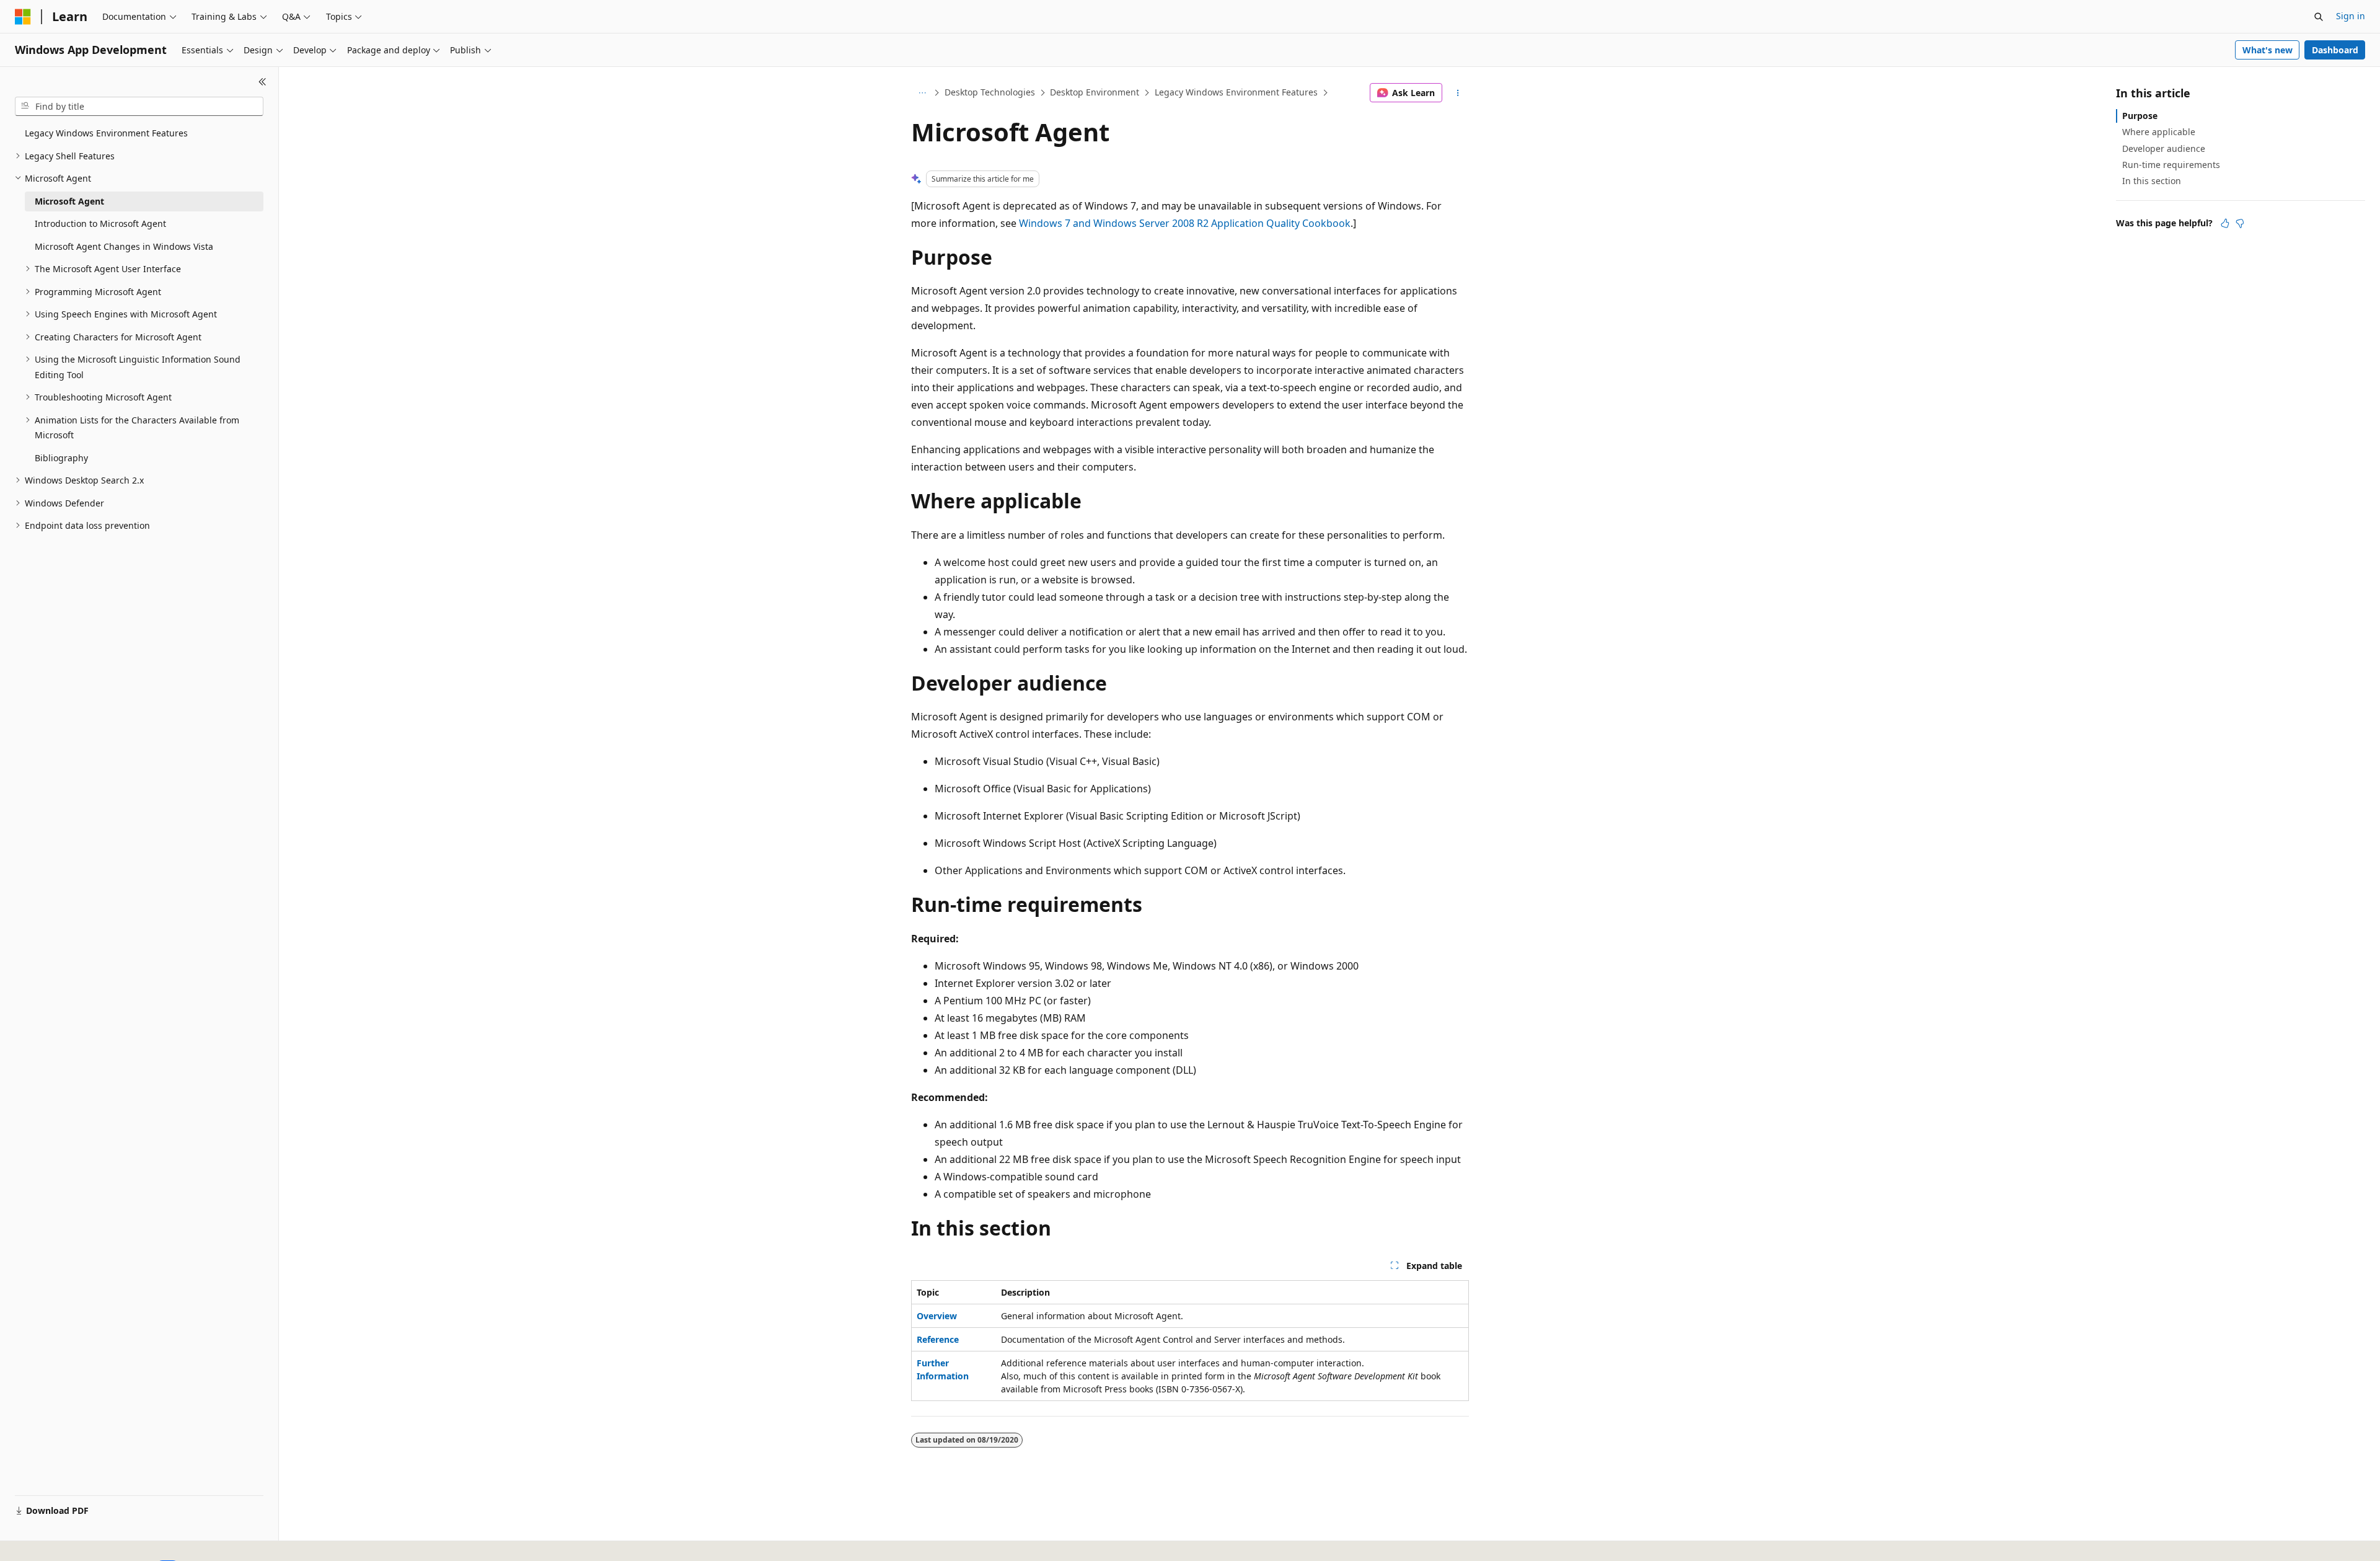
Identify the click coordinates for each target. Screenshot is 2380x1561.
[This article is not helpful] (2240, 223)
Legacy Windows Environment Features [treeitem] (106, 133)
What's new (2268, 50)
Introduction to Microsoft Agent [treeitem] (100, 223)
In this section (2152, 181)
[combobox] (139, 107)
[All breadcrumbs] (922, 93)
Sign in (2351, 16)
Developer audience (2164, 148)
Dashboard (2335, 50)
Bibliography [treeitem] (61, 458)
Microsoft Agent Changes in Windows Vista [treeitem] (124, 246)
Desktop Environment (1095, 92)
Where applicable (2159, 132)
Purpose (2140, 116)
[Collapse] (262, 82)
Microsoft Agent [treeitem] (69, 201)
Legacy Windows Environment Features (1236, 92)
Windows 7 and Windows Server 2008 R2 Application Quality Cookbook (1185, 223)
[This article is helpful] (2225, 223)
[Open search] (2319, 17)
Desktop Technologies (990, 92)
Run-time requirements (2171, 165)
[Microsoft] (23, 17)
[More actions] (1458, 93)
